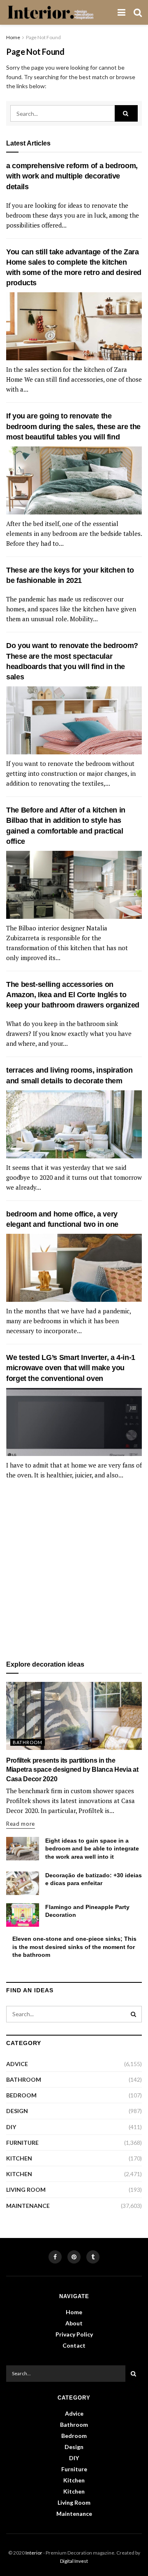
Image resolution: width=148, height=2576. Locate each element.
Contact (74, 2345)
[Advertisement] (74, 1571)
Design (17, 2111)
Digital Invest (74, 2561)
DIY (11, 2127)
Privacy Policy (74, 2334)
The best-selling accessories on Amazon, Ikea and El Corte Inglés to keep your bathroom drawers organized (73, 995)
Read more (21, 1824)
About (74, 2323)
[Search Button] (126, 113)
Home (13, 37)
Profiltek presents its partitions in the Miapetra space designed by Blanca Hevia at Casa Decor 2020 (72, 1770)
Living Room (26, 2190)
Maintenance (28, 2206)
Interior (34, 2553)
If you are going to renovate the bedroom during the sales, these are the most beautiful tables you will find (73, 426)
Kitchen (19, 2158)
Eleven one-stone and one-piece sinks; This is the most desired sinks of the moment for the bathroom (74, 1947)
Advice (17, 2064)
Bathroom (28, 1742)
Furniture (22, 2143)
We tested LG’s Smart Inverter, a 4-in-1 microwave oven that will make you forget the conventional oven (71, 1368)
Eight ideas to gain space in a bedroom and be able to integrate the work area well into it (92, 1849)
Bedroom (21, 2095)
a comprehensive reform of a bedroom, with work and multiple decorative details (72, 176)
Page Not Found (43, 37)
